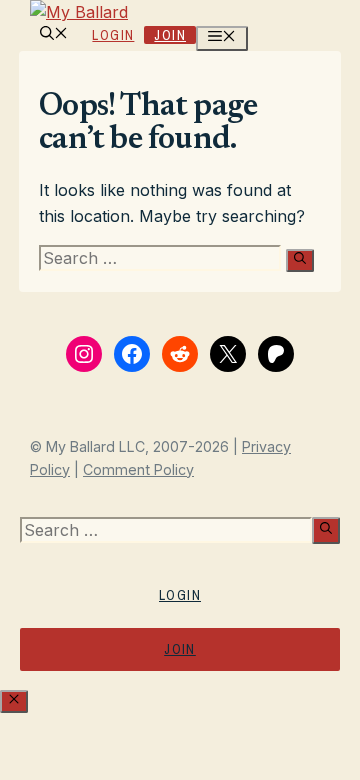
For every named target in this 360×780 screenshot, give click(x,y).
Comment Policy (138, 469)
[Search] (300, 260)
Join (170, 35)
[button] (54, 35)
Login (113, 35)
